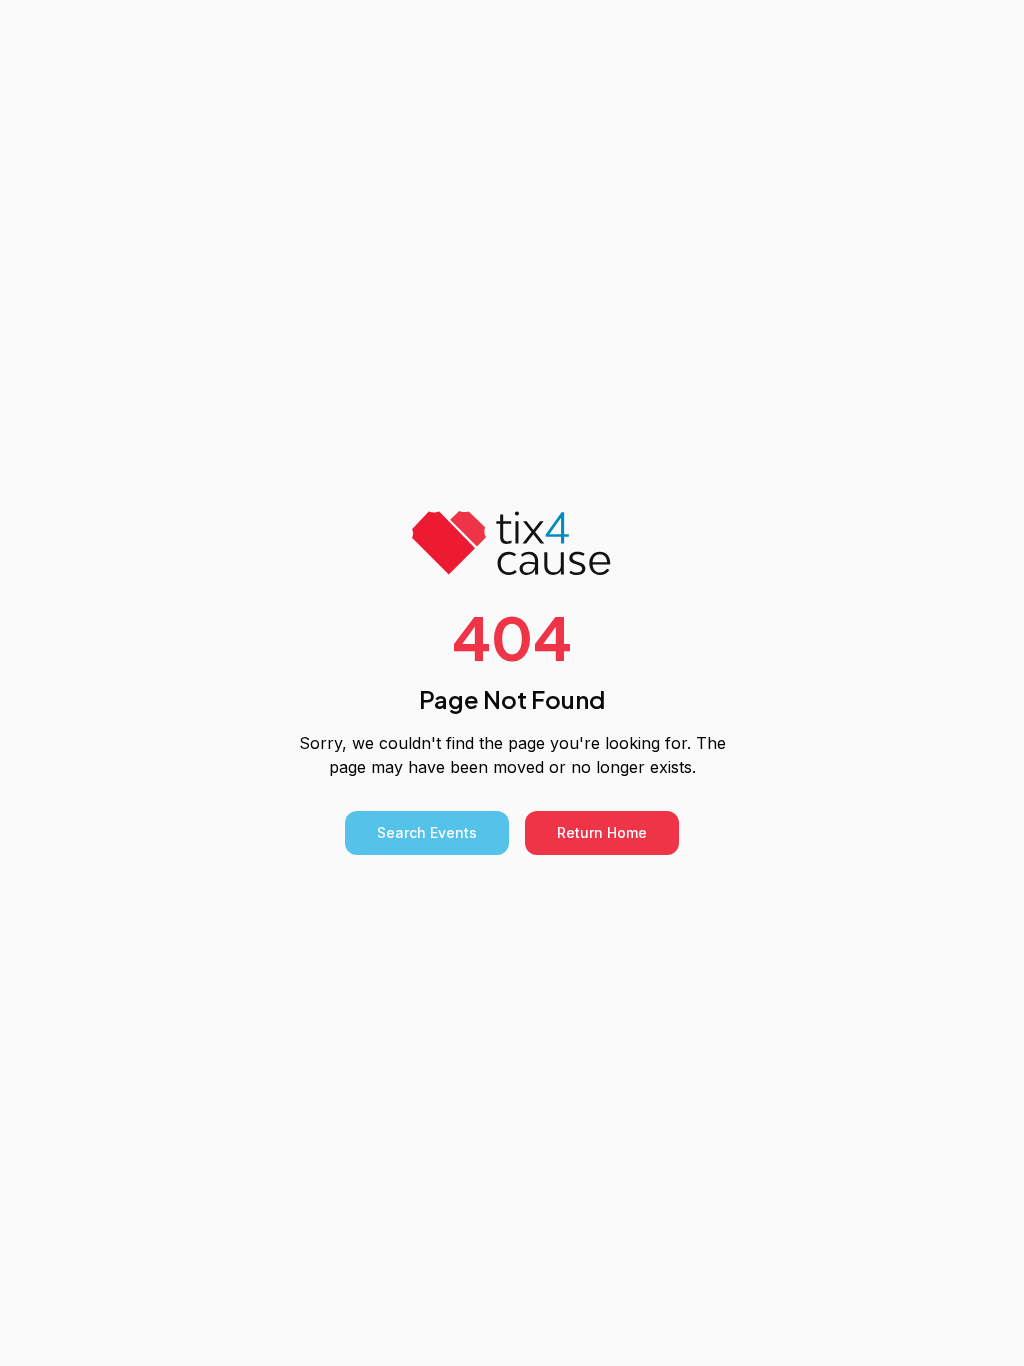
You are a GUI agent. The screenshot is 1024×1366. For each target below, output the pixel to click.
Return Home (602, 832)
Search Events (427, 832)
